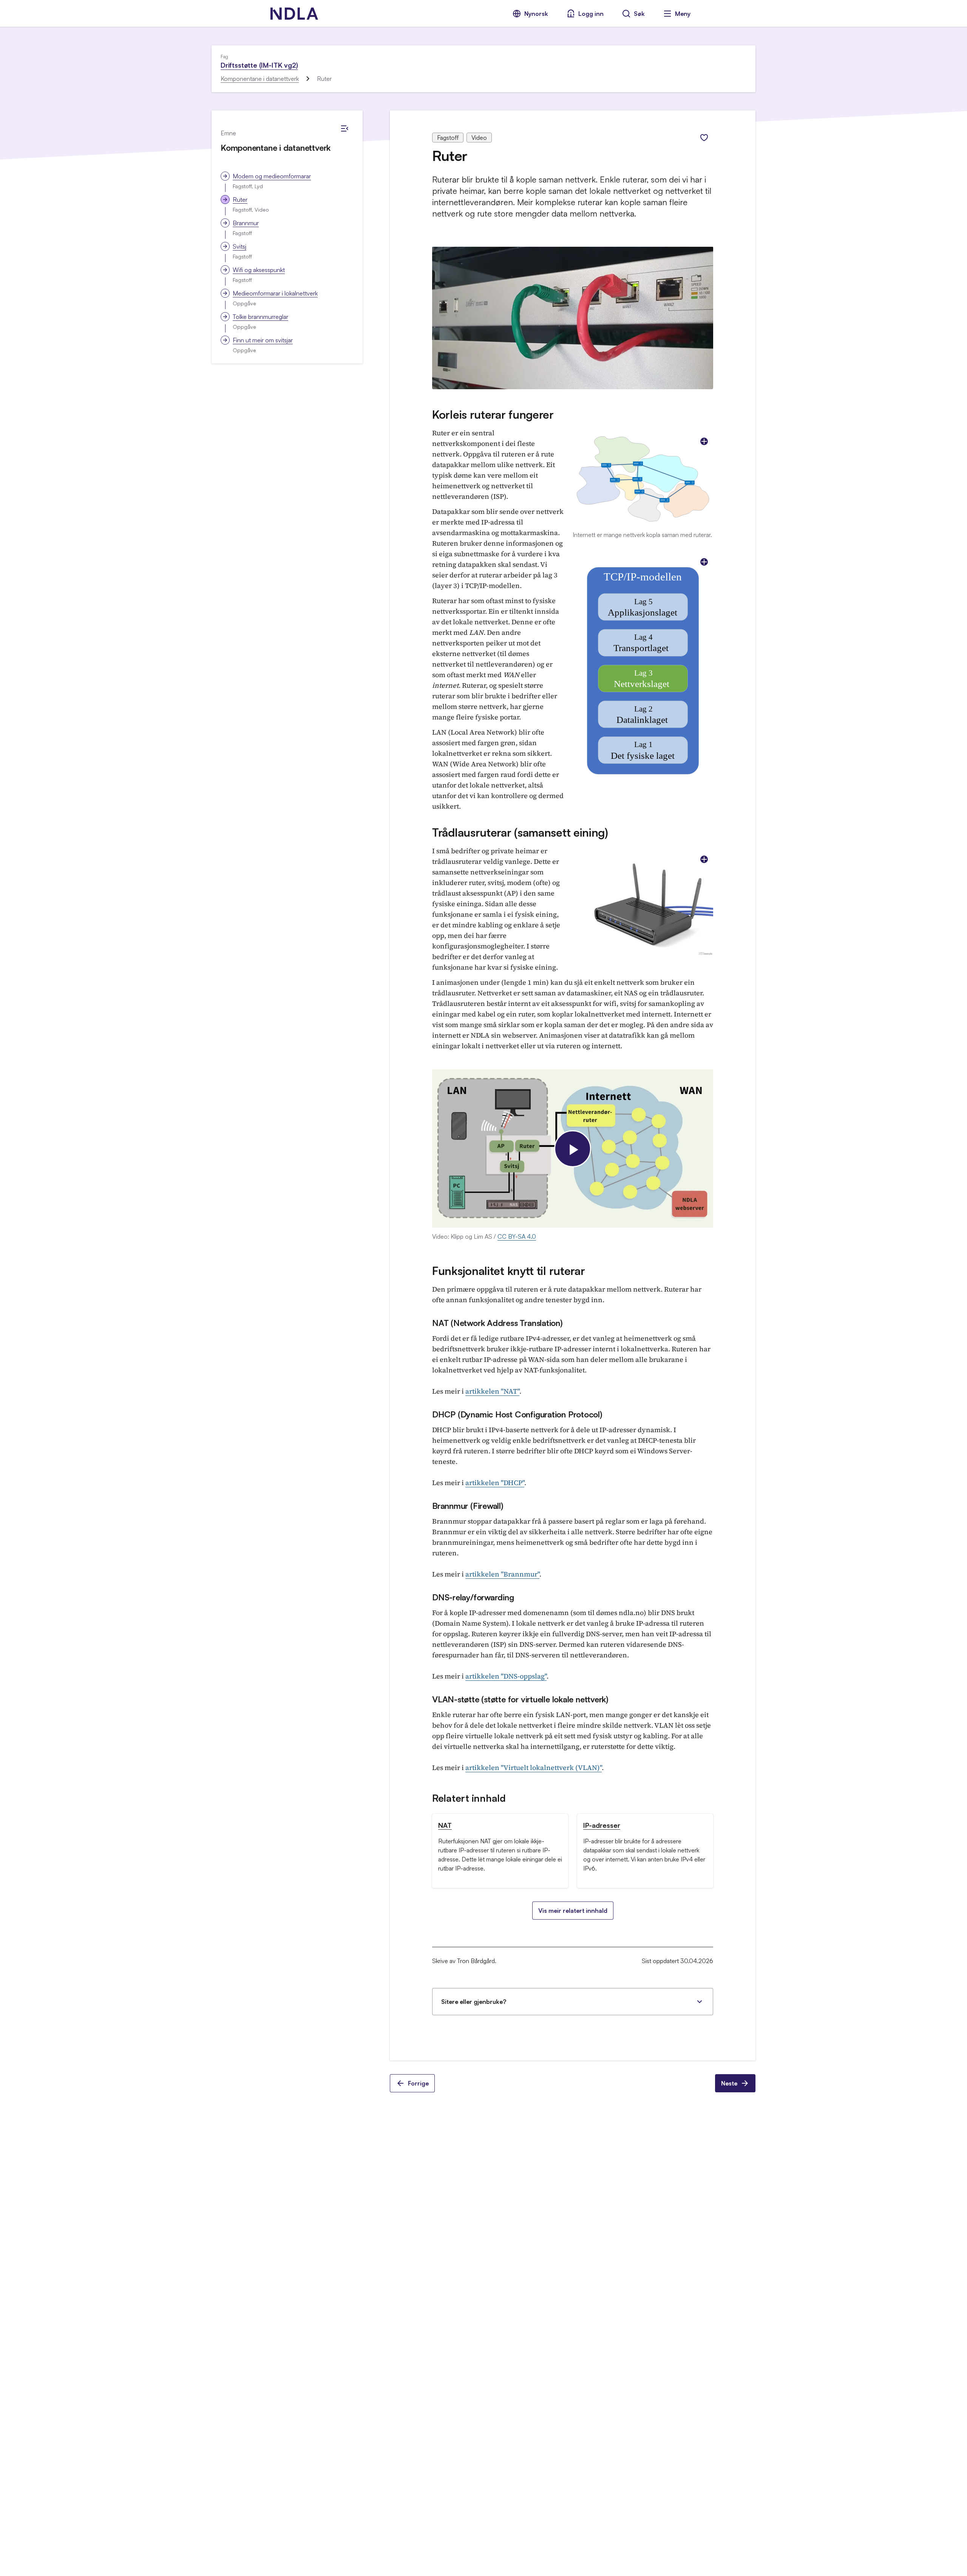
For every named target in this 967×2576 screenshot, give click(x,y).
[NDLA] (294, 14)
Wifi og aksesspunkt (259, 270)
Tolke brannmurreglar (260, 317)
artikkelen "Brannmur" (502, 1574)
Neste (729, 2083)
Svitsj (239, 246)
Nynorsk (536, 14)
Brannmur (246, 223)
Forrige (418, 2083)
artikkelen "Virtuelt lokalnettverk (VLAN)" (534, 1768)
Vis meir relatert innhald (573, 1911)
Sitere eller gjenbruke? (474, 2002)
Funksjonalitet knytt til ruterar (508, 1271)
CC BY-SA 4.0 (517, 1236)
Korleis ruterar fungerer (493, 414)
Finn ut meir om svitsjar (263, 340)
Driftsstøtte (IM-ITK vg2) (259, 65)
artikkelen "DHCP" (495, 1483)
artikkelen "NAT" (492, 1391)
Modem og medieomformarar (272, 176)
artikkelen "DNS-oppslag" (506, 1676)
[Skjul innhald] (344, 128)
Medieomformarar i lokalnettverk (275, 293)
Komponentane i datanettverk (260, 79)
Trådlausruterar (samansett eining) (520, 832)
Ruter (240, 200)
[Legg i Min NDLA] (704, 138)
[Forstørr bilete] (704, 441)
